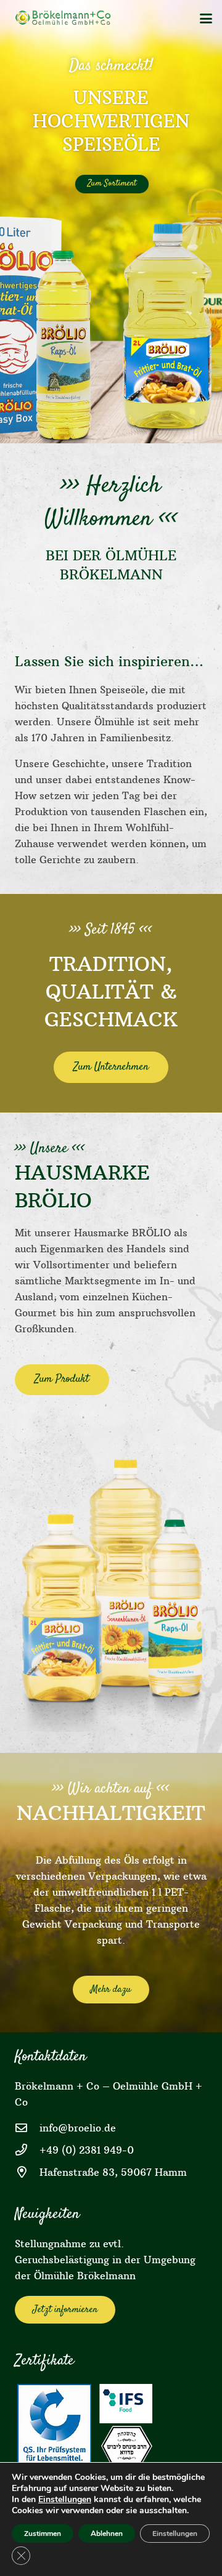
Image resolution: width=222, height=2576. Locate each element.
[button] (206, 18)
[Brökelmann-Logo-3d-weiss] (65, 18)
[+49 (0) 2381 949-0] (27, 2150)
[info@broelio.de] (27, 2127)
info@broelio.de (78, 2128)
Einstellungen (65, 2500)
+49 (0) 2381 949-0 (87, 2150)
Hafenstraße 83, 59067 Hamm (113, 2172)
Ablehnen (107, 2534)
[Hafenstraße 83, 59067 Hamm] (27, 2172)
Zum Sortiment (112, 183)
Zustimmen (43, 2534)
